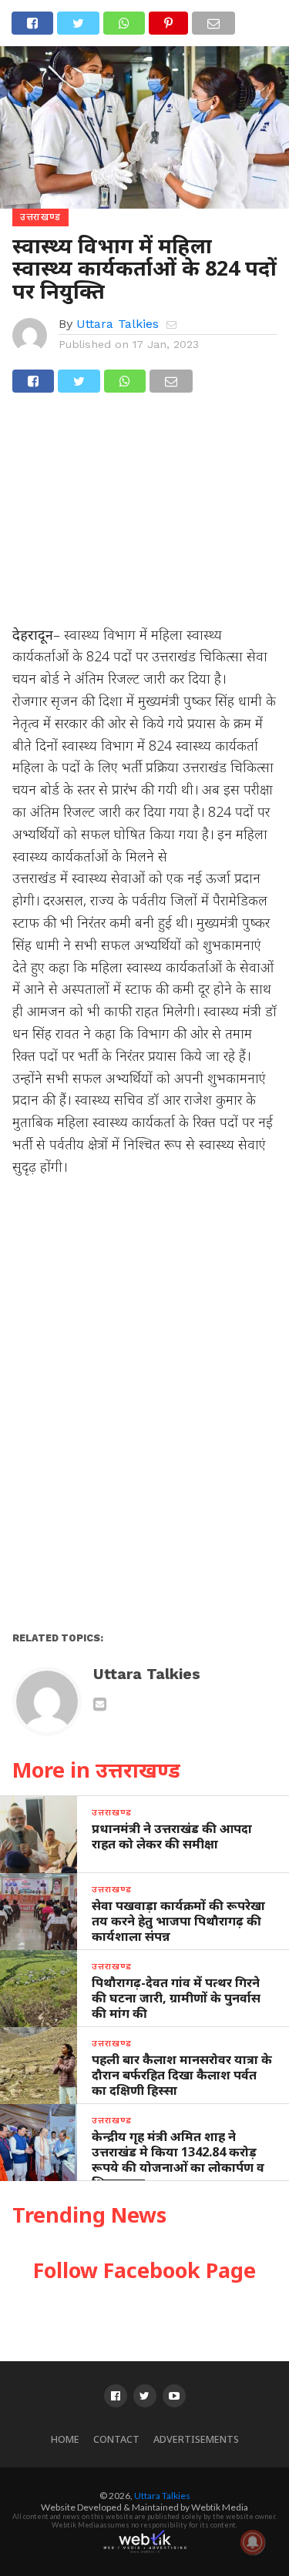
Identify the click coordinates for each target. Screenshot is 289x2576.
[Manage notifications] (253, 2542)
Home (65, 2439)
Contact (116, 2439)
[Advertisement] (145, 516)
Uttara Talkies (118, 324)
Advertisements (196, 2439)
